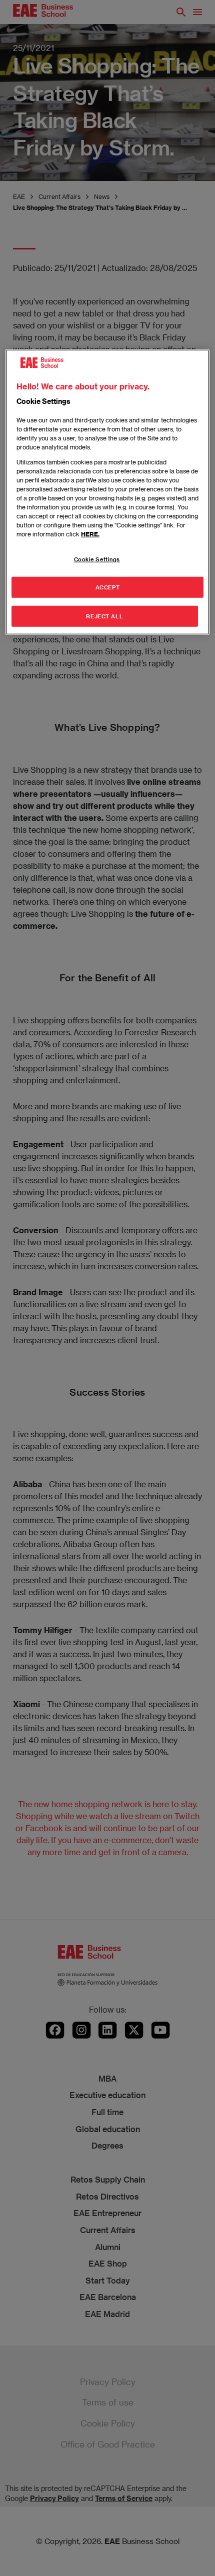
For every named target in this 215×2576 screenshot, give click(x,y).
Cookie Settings (97, 559)
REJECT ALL (104, 616)
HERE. (90, 533)
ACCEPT (107, 587)
